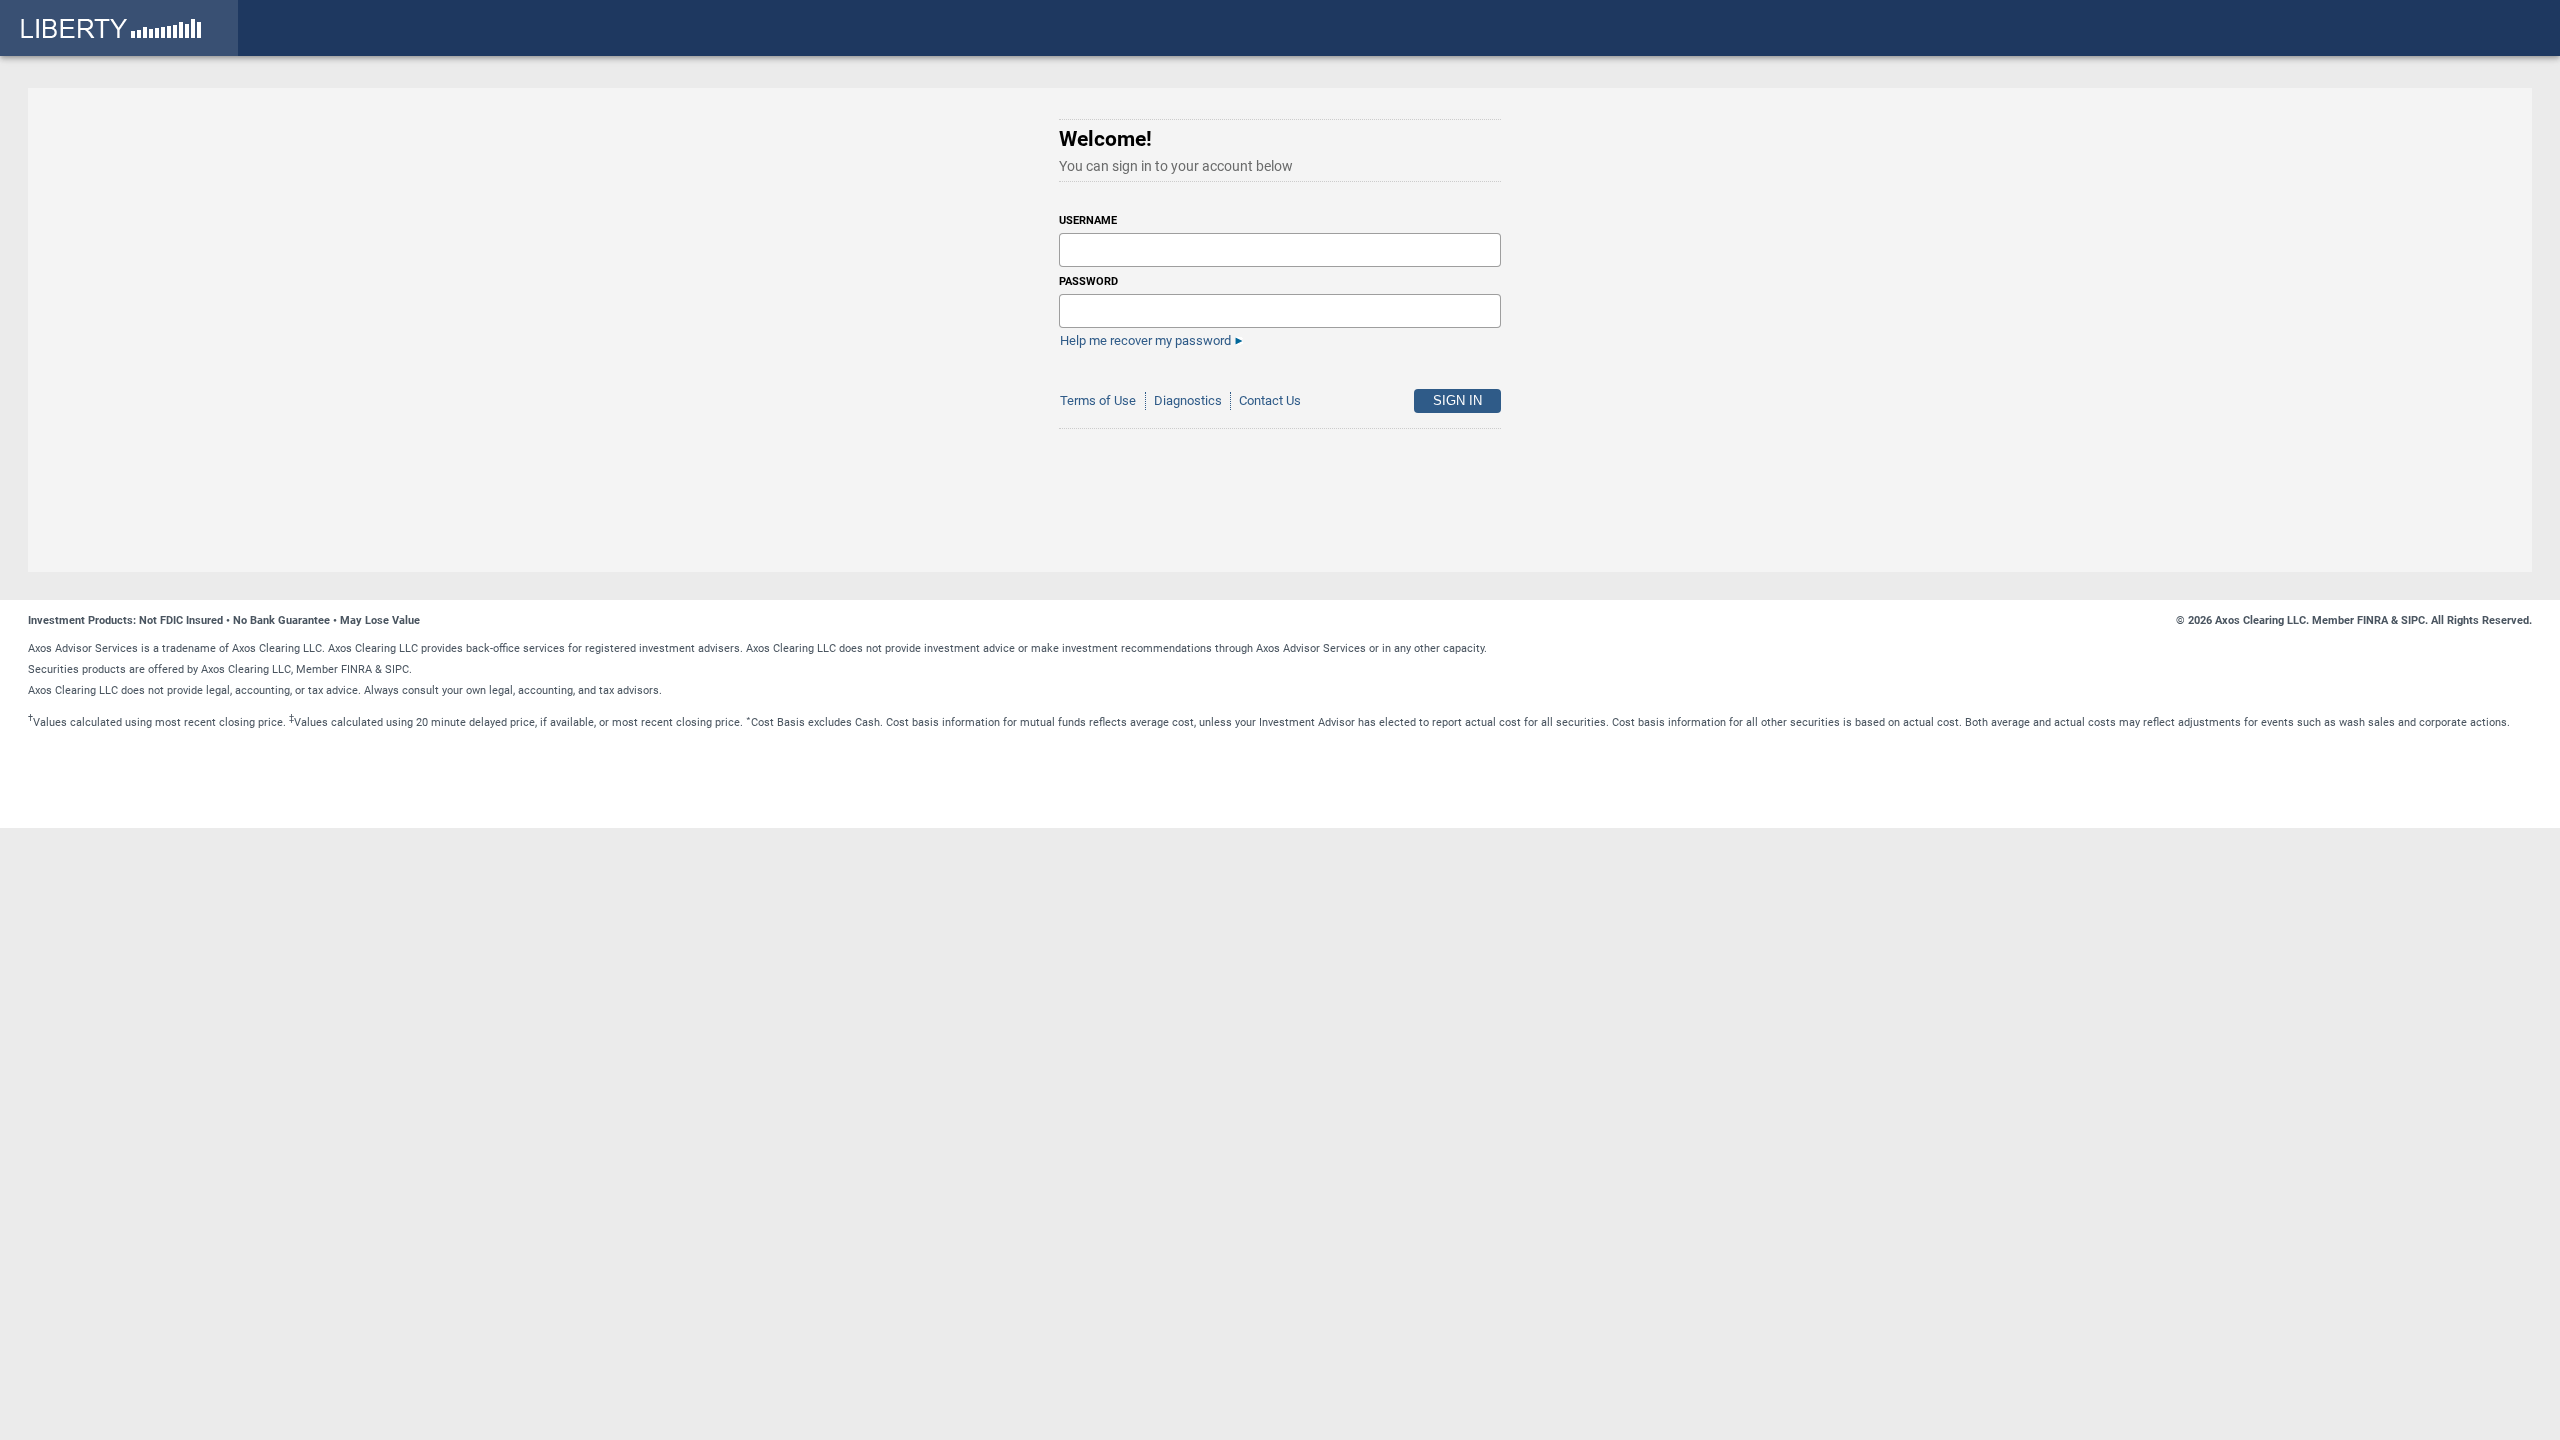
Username (1088, 220)
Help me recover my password (1145, 340)
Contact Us (1270, 400)
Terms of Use (1098, 400)
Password (1088, 281)
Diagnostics (1188, 400)
